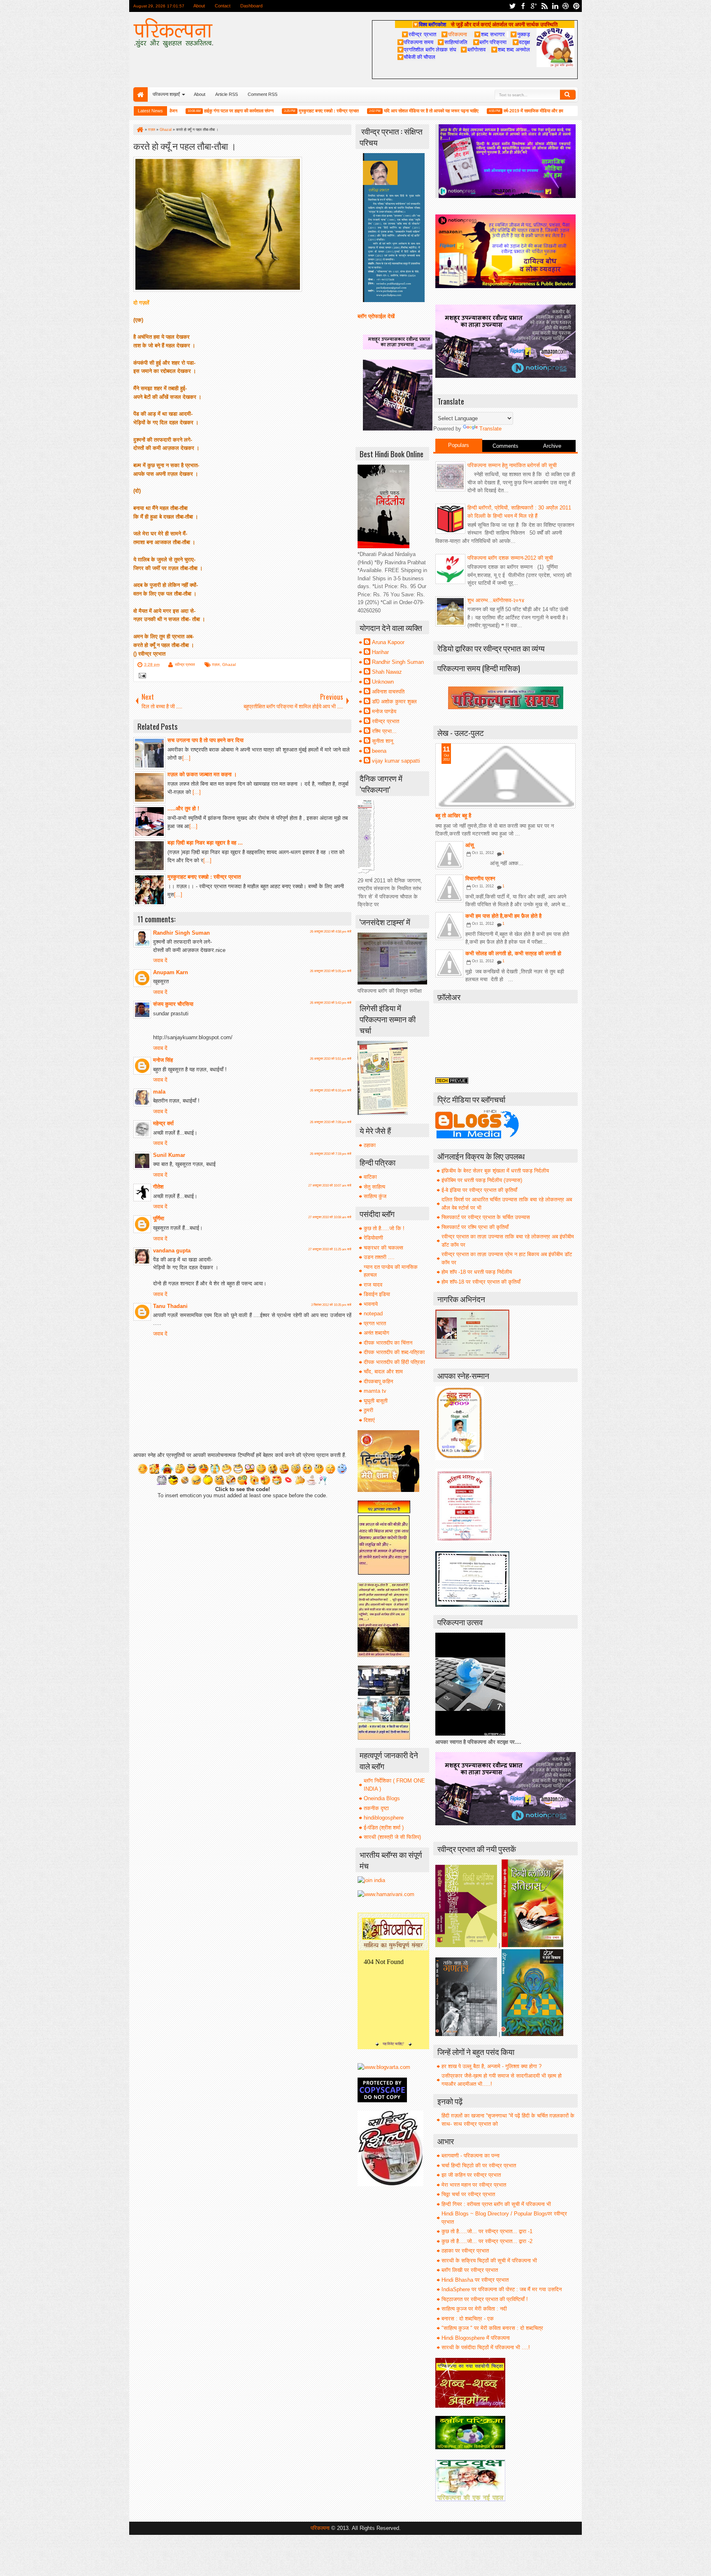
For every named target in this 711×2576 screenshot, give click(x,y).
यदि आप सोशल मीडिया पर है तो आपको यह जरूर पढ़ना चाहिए (374, 111)
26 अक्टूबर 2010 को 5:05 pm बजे (331, 971)
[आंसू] (449, 855)
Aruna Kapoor (388, 642)
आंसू (470, 845)
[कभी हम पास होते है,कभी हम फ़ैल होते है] (449, 926)
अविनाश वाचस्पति (388, 692)
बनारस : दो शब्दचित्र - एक (468, 2319)
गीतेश (158, 1187)
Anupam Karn (171, 972)
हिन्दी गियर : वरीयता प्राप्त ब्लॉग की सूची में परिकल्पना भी (496, 2204)
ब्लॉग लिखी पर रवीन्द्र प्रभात (470, 2270)
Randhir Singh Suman (181, 933)
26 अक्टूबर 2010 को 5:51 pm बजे (331, 1059)
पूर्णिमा (159, 1218)
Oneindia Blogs (382, 1798)
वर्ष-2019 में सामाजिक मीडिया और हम (476, 111)
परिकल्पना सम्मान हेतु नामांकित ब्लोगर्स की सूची (512, 465)
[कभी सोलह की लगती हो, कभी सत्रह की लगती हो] (449, 963)
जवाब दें (160, 960)
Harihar (380, 652)
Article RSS (227, 94)
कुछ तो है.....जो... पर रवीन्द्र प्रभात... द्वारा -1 (487, 2231)
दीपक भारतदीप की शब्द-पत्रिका (394, 1352)
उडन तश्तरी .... (379, 1257)
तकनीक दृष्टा (376, 1808)
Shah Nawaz (387, 672)
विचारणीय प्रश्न (480, 878)
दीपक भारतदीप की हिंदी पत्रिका (394, 1362)
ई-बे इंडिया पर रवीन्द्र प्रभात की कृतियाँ (479, 1190)
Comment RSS (263, 94)
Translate (490, 429)
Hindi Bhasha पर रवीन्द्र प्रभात (475, 2280)
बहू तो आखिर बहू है (453, 816)
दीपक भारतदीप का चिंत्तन (388, 1343)
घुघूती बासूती (376, 1401)
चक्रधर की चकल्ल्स (383, 1248)
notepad (373, 1314)
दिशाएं (369, 1420)
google (534, 6)
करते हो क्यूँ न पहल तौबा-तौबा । (185, 145)
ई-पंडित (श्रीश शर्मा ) (384, 1828)
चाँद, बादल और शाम (383, 1372)
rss (544, 6)
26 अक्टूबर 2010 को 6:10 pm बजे (331, 1090)
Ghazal (229, 664)
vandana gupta (172, 1251)
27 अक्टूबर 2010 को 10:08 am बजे (330, 1217)
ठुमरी (368, 1410)
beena (379, 751)
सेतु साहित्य (374, 1187)
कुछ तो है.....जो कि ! (384, 1228)
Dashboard (251, 6)
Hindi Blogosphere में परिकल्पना (476, 2338)
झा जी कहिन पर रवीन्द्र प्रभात (471, 2175)
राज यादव (373, 1285)
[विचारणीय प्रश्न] (449, 889)
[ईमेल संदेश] (141, 676)
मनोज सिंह (163, 1060)
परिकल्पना (454, 34)
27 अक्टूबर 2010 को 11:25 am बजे (330, 1249)
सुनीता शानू (382, 741)
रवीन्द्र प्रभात (185, 664)
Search (568, 95)
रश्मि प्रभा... (384, 731)
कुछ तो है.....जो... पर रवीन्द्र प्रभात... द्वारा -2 (487, 2241)
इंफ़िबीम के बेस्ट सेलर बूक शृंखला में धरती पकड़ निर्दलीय (495, 1171)
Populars (459, 445)
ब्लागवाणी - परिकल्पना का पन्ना (471, 2156)
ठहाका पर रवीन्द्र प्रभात (465, 2251)
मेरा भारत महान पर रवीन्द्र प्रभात (474, 2185)
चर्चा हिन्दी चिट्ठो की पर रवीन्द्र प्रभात (479, 2165)
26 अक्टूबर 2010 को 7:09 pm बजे (331, 1122)
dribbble (566, 6)
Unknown (383, 682)
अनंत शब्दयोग (376, 1333)
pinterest (576, 6)
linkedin (555, 6)
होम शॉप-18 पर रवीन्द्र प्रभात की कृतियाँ (481, 1282)
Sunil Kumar (169, 1155)
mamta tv (375, 1391)
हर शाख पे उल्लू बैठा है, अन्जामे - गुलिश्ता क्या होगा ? (491, 2066)
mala (159, 1092)
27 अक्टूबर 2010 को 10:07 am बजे (330, 1186)
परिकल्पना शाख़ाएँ (166, 94)
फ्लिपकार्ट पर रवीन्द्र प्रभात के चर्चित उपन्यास (486, 1217)
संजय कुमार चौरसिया (173, 1004)
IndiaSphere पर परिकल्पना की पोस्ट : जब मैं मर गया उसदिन (502, 2289)
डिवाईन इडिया (377, 1294)
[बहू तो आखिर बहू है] (505, 776)
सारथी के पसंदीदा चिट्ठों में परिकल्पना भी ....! (486, 2347)
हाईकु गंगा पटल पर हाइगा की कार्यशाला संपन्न (182, 111)
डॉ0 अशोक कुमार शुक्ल (394, 702)
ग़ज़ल (216, 664)
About (199, 6)
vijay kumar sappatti (396, 761)
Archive (552, 446)
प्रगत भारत (375, 1323)
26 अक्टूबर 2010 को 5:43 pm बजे (331, 1003)
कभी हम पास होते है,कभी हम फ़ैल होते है (503, 916)
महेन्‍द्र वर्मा (163, 1123)
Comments (505, 446)
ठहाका (370, 1145)
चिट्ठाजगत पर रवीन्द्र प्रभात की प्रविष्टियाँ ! (485, 2299)
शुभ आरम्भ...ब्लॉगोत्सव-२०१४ (496, 600)
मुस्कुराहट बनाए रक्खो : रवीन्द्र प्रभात (272, 111)
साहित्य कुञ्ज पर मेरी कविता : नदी (474, 2309)
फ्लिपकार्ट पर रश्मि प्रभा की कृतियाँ (475, 1227)
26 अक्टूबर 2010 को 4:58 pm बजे (331, 932)
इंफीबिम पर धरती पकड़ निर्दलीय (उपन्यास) (482, 1180)
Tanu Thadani (170, 1306)
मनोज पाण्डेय (384, 711)
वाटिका (370, 1177)
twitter (512, 6)
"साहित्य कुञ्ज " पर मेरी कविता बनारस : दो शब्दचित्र (492, 2328)
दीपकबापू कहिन (378, 1381)
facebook (523, 6)
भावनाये (371, 1304)
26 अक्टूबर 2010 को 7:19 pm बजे (331, 1154)
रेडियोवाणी (373, 1238)
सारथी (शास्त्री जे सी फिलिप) (392, 1837)
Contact (223, 6)
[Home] (139, 130)
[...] (186, 758)
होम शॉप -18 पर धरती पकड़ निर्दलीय (477, 1272)
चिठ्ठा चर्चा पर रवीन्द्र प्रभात (468, 2194)
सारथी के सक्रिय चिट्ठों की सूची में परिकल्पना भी (489, 2261)
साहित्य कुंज (375, 1196)
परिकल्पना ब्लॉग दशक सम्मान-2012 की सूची (510, 558)
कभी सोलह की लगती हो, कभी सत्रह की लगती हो (513, 953)
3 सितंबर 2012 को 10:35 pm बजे (331, 1305)
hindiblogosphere (384, 1818)
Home (141, 94)
